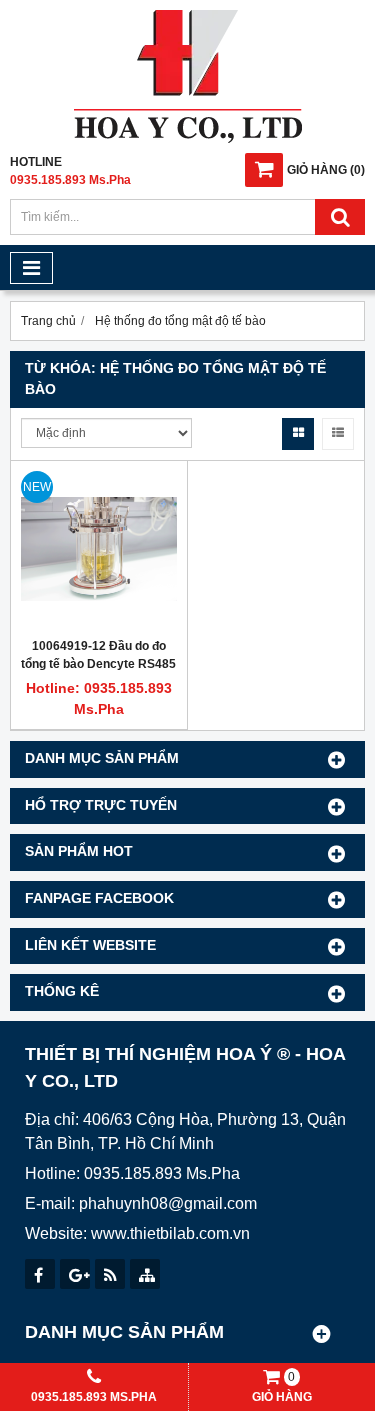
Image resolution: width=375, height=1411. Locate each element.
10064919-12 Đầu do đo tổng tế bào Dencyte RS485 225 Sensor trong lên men (98, 664)
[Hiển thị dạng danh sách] (338, 434)
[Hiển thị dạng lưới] (298, 434)
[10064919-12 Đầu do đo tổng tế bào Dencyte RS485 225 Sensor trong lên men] (99, 549)
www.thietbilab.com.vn (170, 1233)
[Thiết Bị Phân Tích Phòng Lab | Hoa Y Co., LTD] (188, 139)
